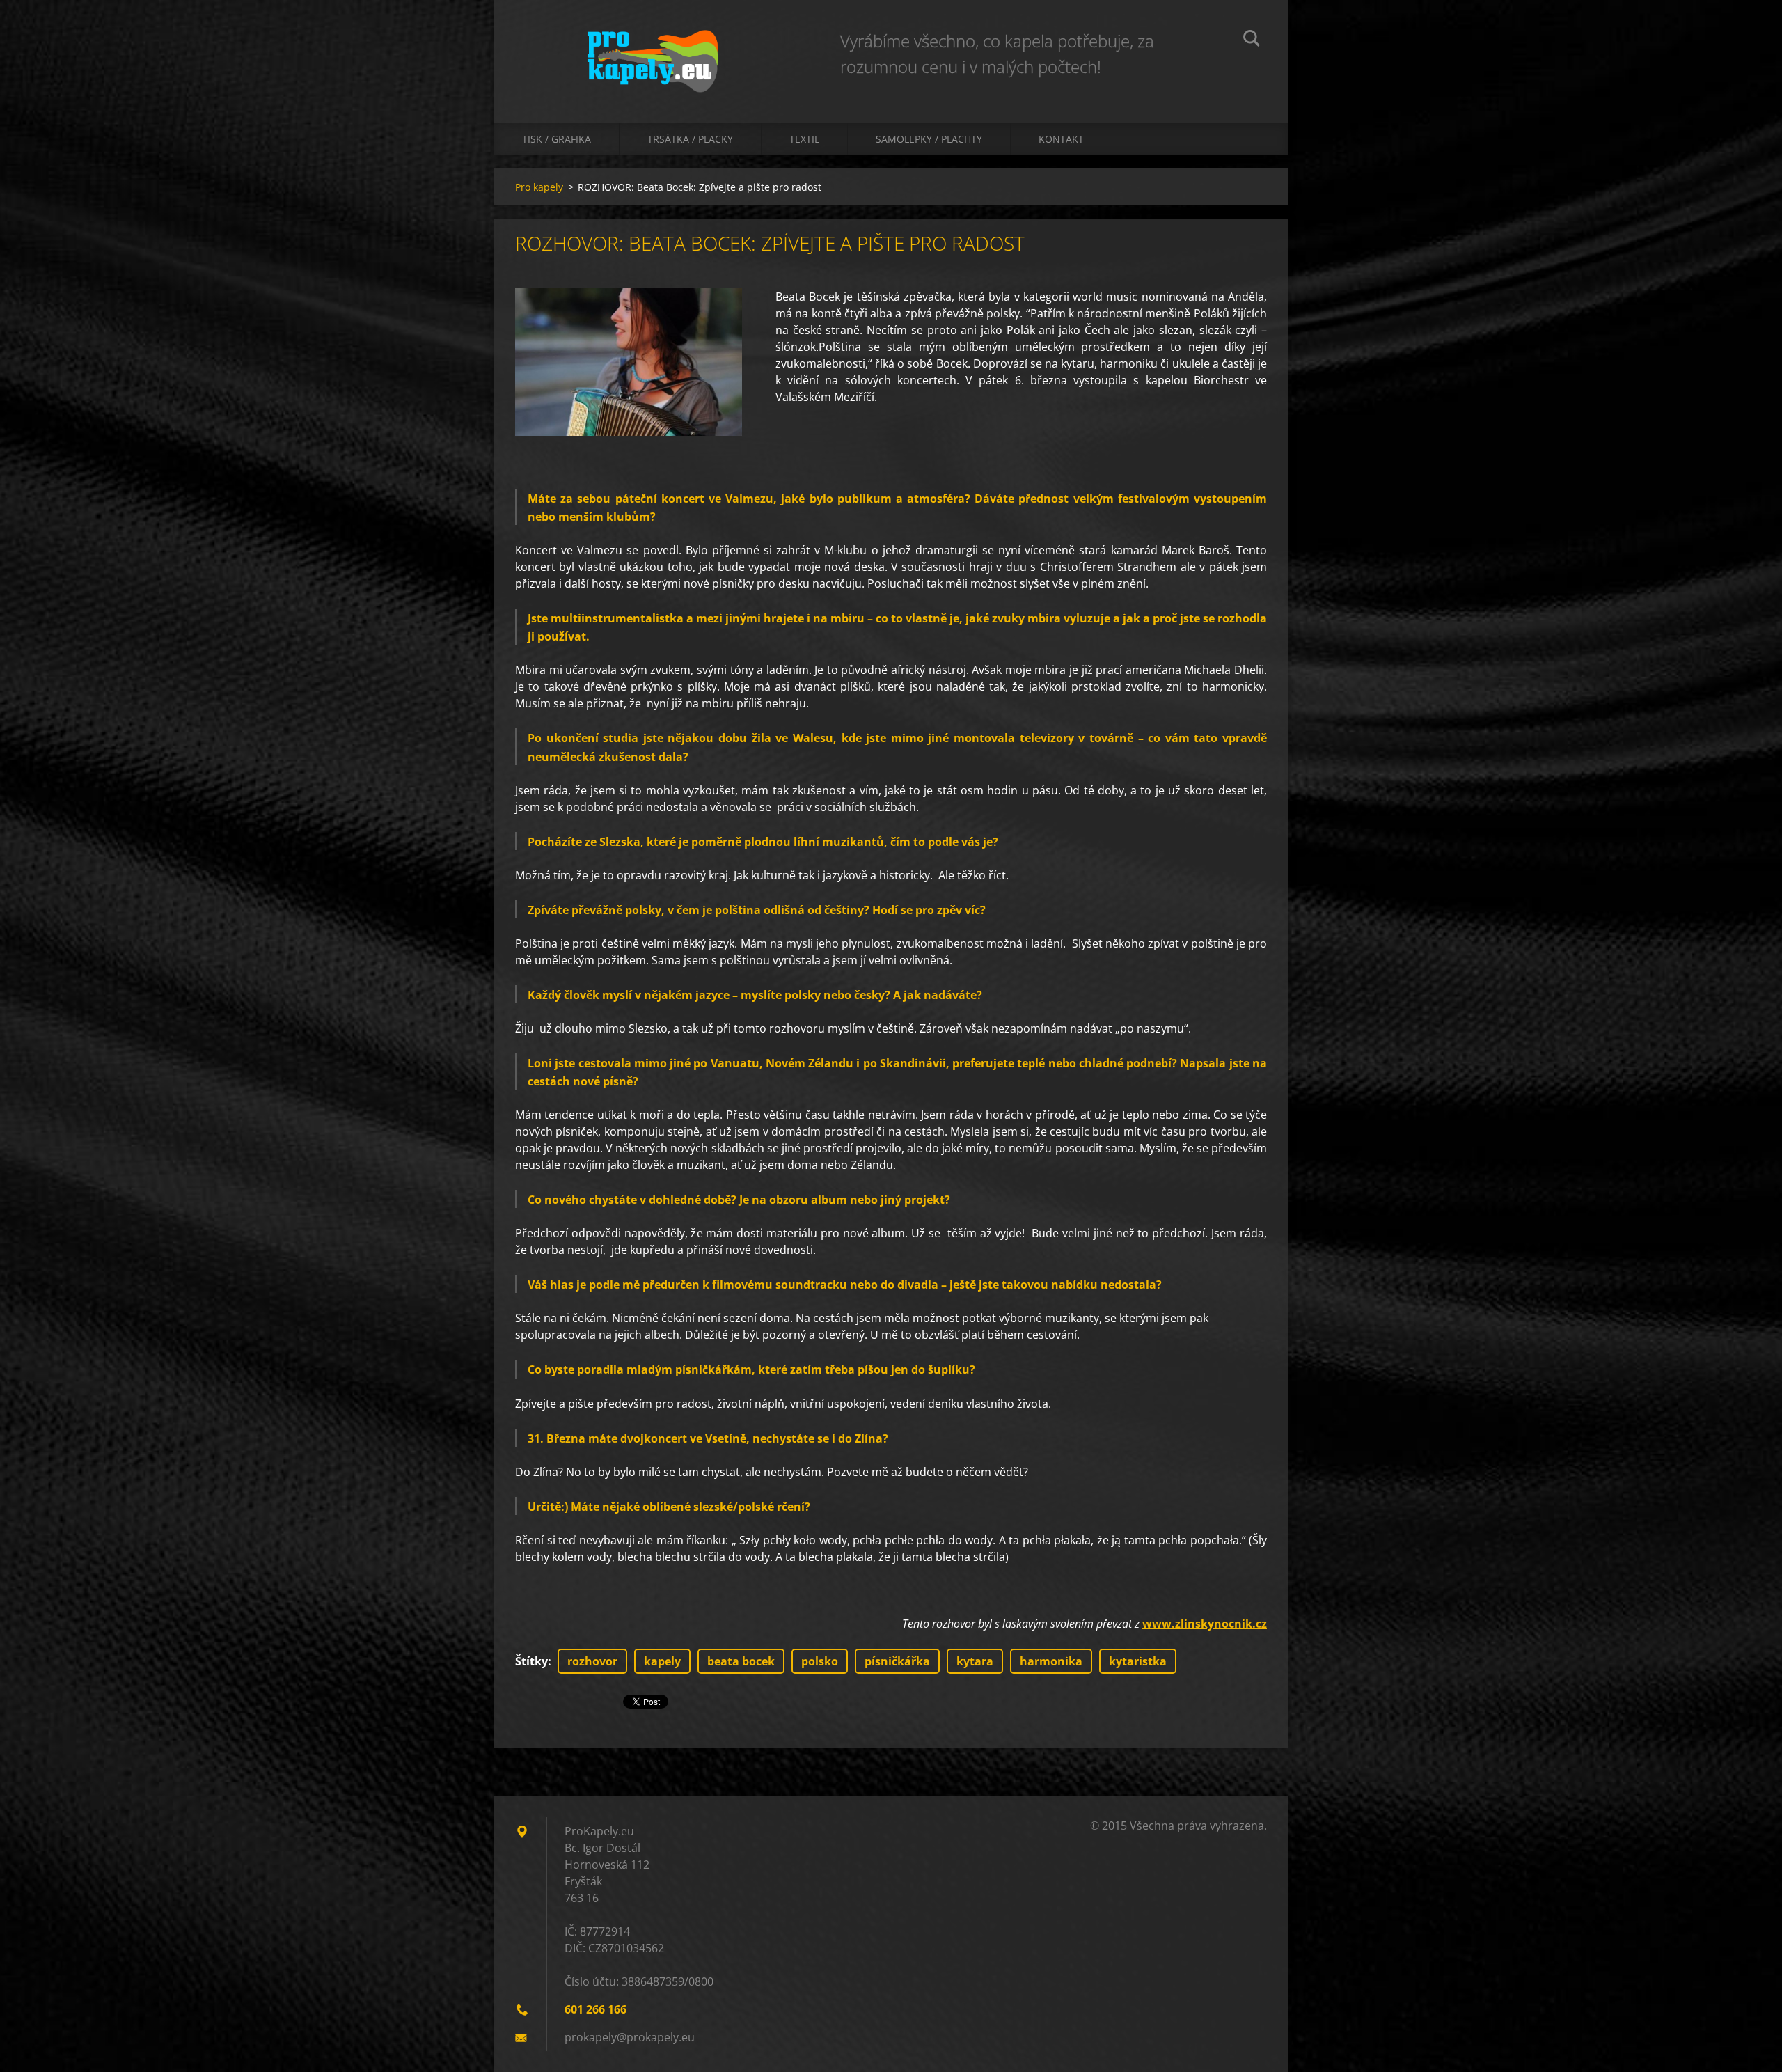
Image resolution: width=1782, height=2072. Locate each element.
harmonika (1051, 1661)
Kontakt (1061, 139)
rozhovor (592, 1661)
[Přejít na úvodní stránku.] (653, 47)
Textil (804, 139)
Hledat (1252, 40)
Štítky (531, 1661)
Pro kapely (539, 187)
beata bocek (741, 1661)
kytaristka (1138, 1661)
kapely (662, 1661)
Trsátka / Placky (690, 139)
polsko (820, 1661)
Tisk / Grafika (557, 139)
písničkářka (897, 1661)
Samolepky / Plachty (929, 139)
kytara (975, 1661)
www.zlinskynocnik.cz (1205, 1624)
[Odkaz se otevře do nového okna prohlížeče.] (629, 362)
